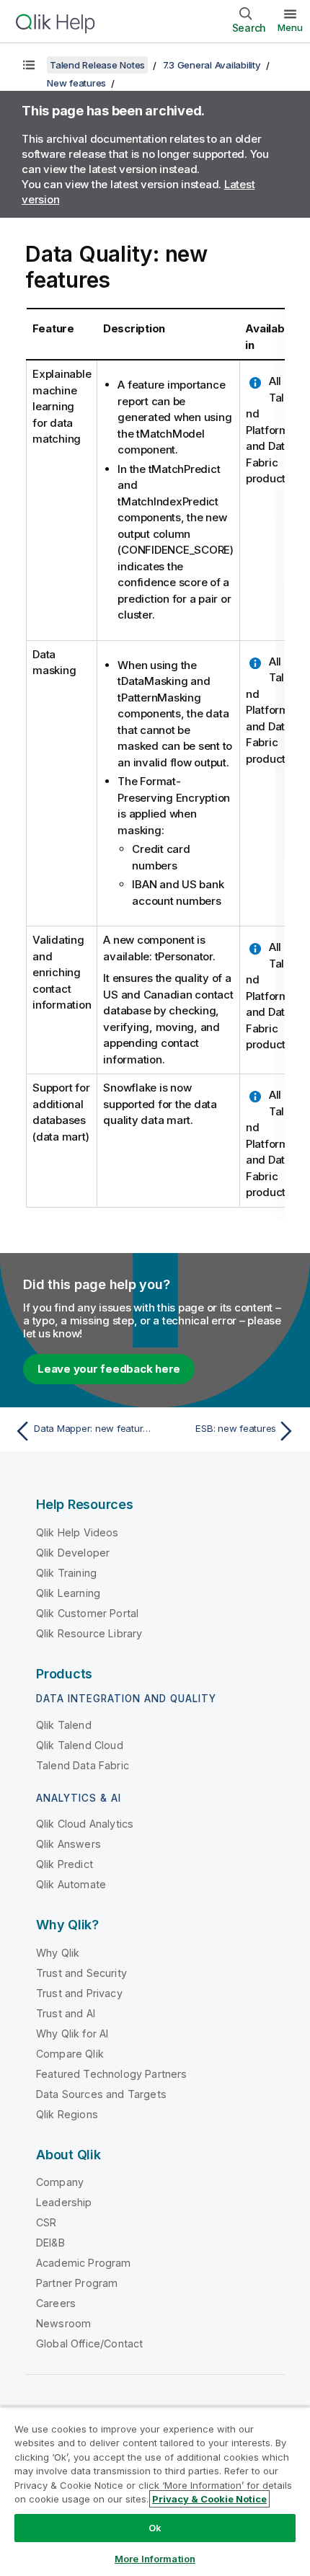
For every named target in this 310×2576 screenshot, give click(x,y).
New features (76, 83)
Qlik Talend (64, 1725)
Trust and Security (81, 1973)
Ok (155, 2528)
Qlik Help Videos (77, 1532)
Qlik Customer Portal (87, 1613)
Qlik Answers (68, 1844)
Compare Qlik (70, 2054)
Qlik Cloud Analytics (85, 1824)
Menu (290, 27)
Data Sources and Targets (101, 2094)
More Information (155, 2559)
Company (60, 2182)
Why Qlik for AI (72, 2033)
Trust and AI (66, 2013)
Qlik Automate (71, 1884)
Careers (56, 2303)
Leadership (64, 2202)
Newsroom (63, 2323)
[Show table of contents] (29, 65)
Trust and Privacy (79, 1993)
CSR (46, 2222)
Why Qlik (58, 1953)
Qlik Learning (68, 1593)
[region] (155, 2491)
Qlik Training (66, 1573)
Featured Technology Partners (111, 2074)
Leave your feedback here (109, 1369)
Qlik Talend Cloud (80, 1745)
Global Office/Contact (89, 2343)
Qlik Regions (67, 2114)
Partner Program (77, 2283)
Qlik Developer (73, 1553)
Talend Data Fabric (83, 1765)
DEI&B (50, 2243)
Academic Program (84, 2263)
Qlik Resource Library (89, 1633)
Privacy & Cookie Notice (209, 2499)
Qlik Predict (65, 1864)
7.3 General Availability (212, 65)
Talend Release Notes (97, 65)
